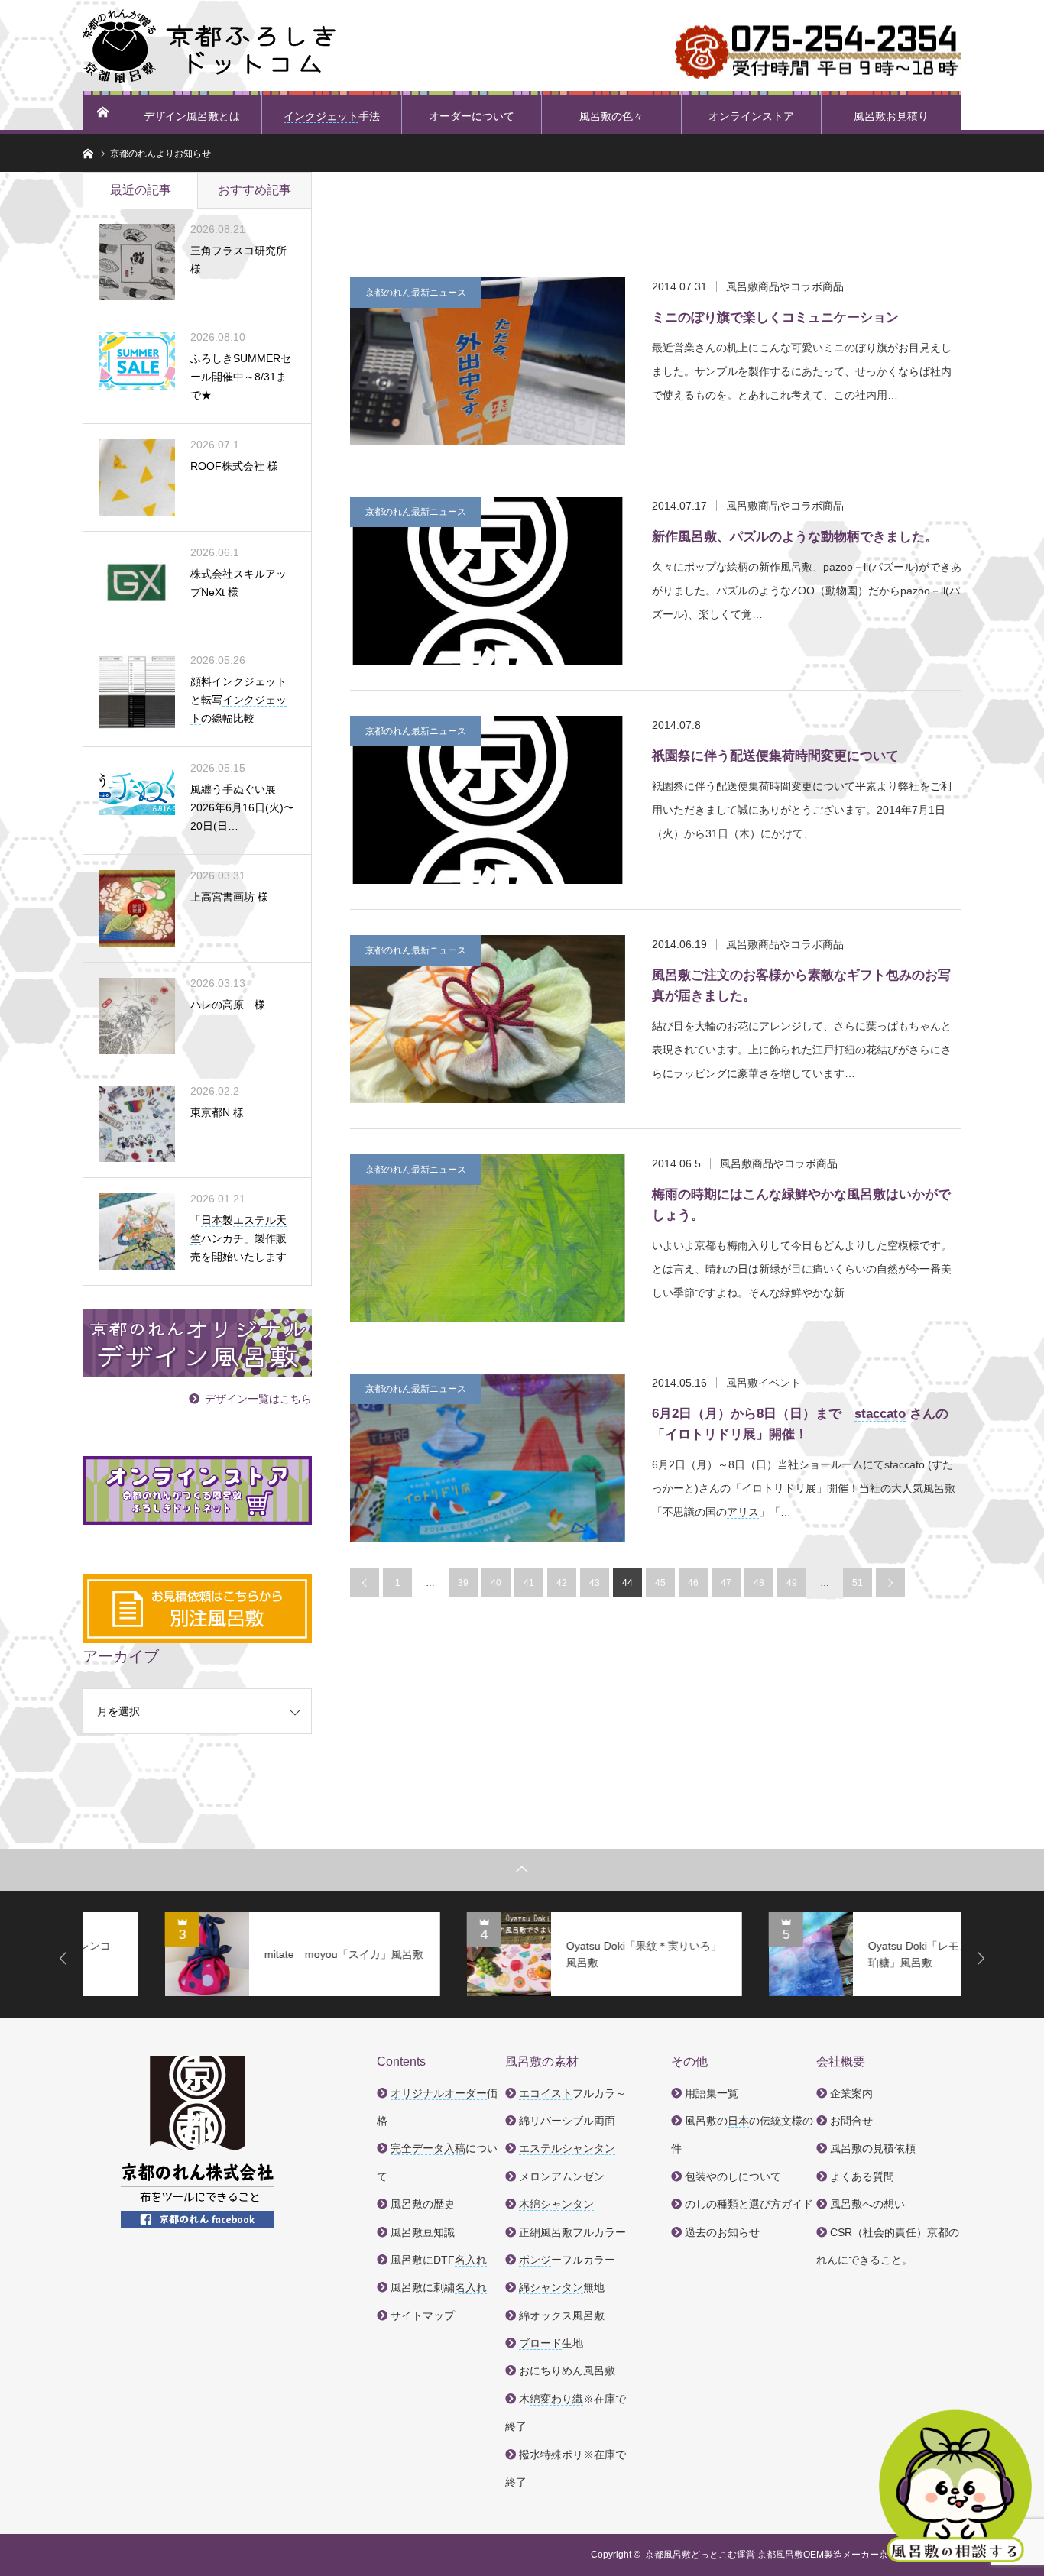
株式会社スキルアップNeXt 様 (238, 583)
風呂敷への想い (867, 2204)
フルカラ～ (572, 2093)
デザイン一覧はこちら (258, 1399)
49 (792, 1583)
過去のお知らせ (722, 2232)
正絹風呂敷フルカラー (572, 2232)
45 (660, 1583)
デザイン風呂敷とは (192, 116)
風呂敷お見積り (891, 116)
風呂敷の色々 (611, 116)
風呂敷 (567, 2371)
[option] (220, 1954)
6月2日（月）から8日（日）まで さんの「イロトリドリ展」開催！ (800, 1424)
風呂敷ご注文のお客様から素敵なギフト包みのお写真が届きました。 (801, 985)
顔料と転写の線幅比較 (238, 700)
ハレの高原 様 (228, 1005)
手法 (332, 116)
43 (595, 1583)
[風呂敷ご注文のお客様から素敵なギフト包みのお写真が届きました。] (488, 1019)
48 (759, 1583)
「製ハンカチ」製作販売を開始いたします (238, 1238)
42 (562, 1583)
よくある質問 (862, 2176)
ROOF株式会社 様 (234, 466)
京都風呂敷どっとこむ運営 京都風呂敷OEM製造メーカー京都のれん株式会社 (803, 2555)
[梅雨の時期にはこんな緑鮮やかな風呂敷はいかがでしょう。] (488, 1238)
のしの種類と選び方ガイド (749, 2204)
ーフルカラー (567, 2260)
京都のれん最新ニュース (416, 293)
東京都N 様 (217, 1112)
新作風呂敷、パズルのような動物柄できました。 (795, 537)
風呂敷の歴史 (423, 2204)
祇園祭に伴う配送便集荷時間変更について (775, 756)
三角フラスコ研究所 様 (238, 260)
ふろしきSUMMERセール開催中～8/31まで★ (241, 377)
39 (463, 1583)
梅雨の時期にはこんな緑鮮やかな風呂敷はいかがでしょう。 (801, 1205)
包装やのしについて (733, 2176)
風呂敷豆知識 (423, 2232)
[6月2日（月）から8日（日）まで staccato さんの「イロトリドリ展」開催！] (488, 1458)
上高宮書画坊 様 (229, 897)
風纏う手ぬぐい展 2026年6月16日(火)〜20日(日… (242, 807)
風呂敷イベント (764, 1383)
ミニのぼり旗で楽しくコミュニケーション (775, 317)
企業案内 (851, 2093)
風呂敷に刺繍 (439, 2287)
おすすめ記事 (255, 190)
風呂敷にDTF (439, 2260)
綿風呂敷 (562, 2315)
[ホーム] (102, 112)
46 (693, 1583)
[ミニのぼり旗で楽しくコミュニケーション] (488, 361)
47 (726, 1583)
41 (529, 1583)
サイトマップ (423, 2315)
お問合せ (851, 2121)
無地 (562, 2287)
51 (858, 1583)
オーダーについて (472, 116)
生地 (551, 2343)
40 (496, 1583)
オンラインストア (751, 116)
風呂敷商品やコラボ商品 (785, 286)
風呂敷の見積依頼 (873, 2148)
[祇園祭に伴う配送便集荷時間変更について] (488, 800)
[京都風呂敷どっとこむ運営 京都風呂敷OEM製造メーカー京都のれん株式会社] (209, 46)
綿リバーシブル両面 (567, 2121)
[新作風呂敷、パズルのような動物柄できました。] (488, 581)
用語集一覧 (712, 2093)
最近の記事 (141, 190)
